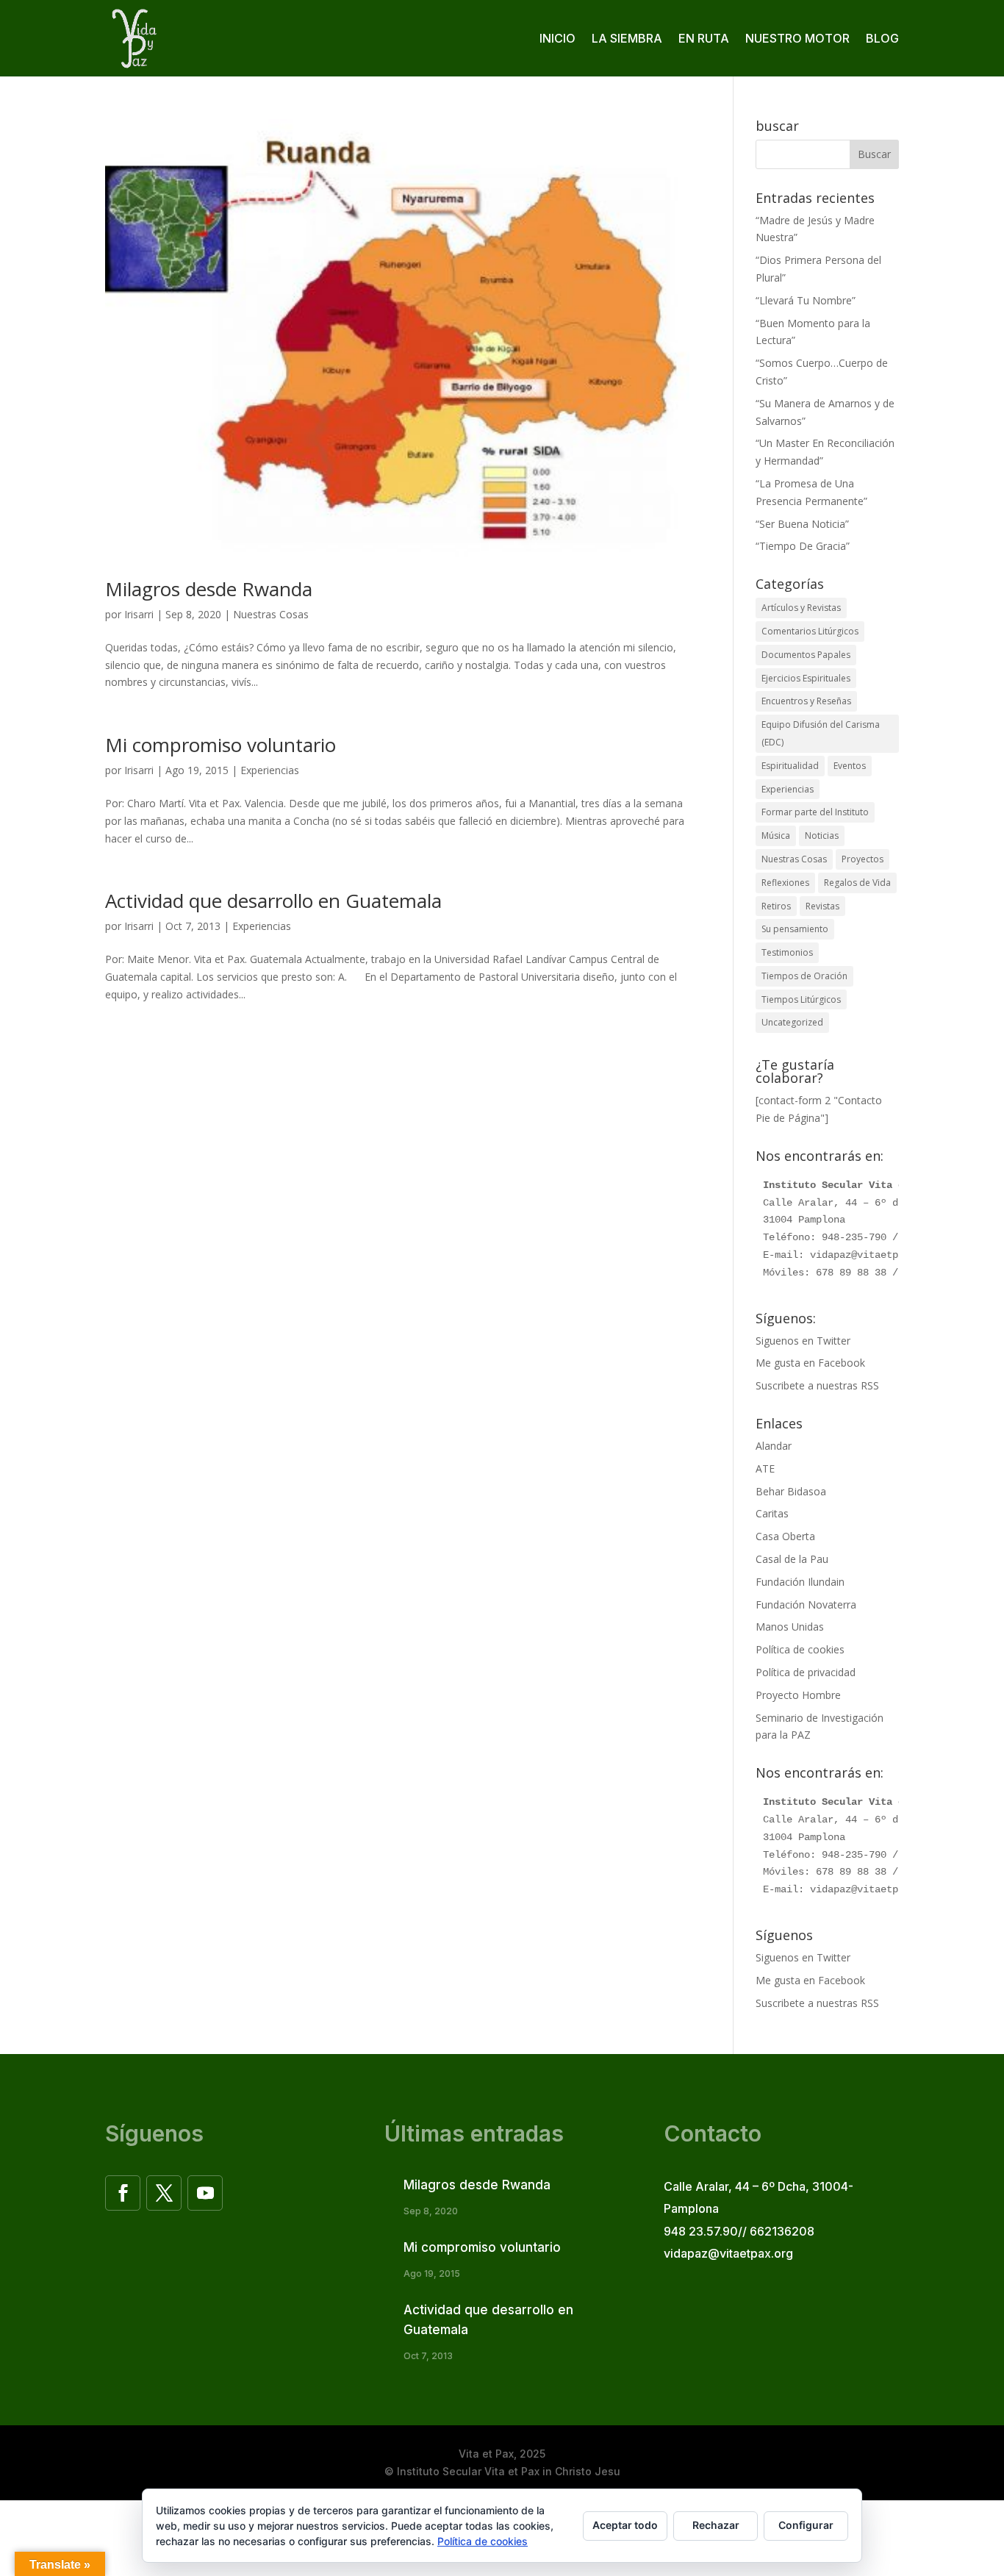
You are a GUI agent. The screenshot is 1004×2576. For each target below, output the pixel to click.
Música (776, 836)
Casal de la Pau (792, 1559)
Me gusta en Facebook (810, 1363)
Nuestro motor (797, 38)
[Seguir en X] (164, 2193)
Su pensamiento (795, 929)
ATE (765, 1468)
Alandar (774, 1446)
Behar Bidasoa (791, 1491)
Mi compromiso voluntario (220, 745)
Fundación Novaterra (806, 1604)
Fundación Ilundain (800, 1582)
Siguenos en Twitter (803, 1341)
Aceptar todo (625, 2525)
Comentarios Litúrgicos (810, 631)
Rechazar (716, 2525)
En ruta (704, 38)
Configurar (806, 2525)
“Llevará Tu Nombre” (806, 300)
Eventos (850, 766)
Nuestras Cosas (271, 614)
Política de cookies (800, 1649)
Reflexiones (785, 883)
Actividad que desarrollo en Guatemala (273, 901)
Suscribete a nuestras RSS (817, 1385)
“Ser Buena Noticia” (802, 524)
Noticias (822, 836)
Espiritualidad (790, 766)
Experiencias (270, 770)
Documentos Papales (806, 655)
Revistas (822, 906)
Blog (882, 38)
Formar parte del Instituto (815, 812)
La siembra (627, 38)
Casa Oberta (785, 1536)
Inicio (557, 38)
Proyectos (863, 859)
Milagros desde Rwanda (209, 589)
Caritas (772, 1513)
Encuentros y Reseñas (806, 701)
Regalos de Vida (857, 883)
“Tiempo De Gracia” (803, 546)
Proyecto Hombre (798, 1695)
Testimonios (787, 952)
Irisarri (139, 614)
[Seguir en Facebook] (123, 2193)
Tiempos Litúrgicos (801, 999)
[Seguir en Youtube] (205, 2193)
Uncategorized (792, 1022)
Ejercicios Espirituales (806, 678)
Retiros (776, 906)
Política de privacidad (806, 1672)
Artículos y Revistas (801, 608)
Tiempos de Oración (804, 976)
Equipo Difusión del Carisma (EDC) (821, 733)
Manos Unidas (790, 1627)
